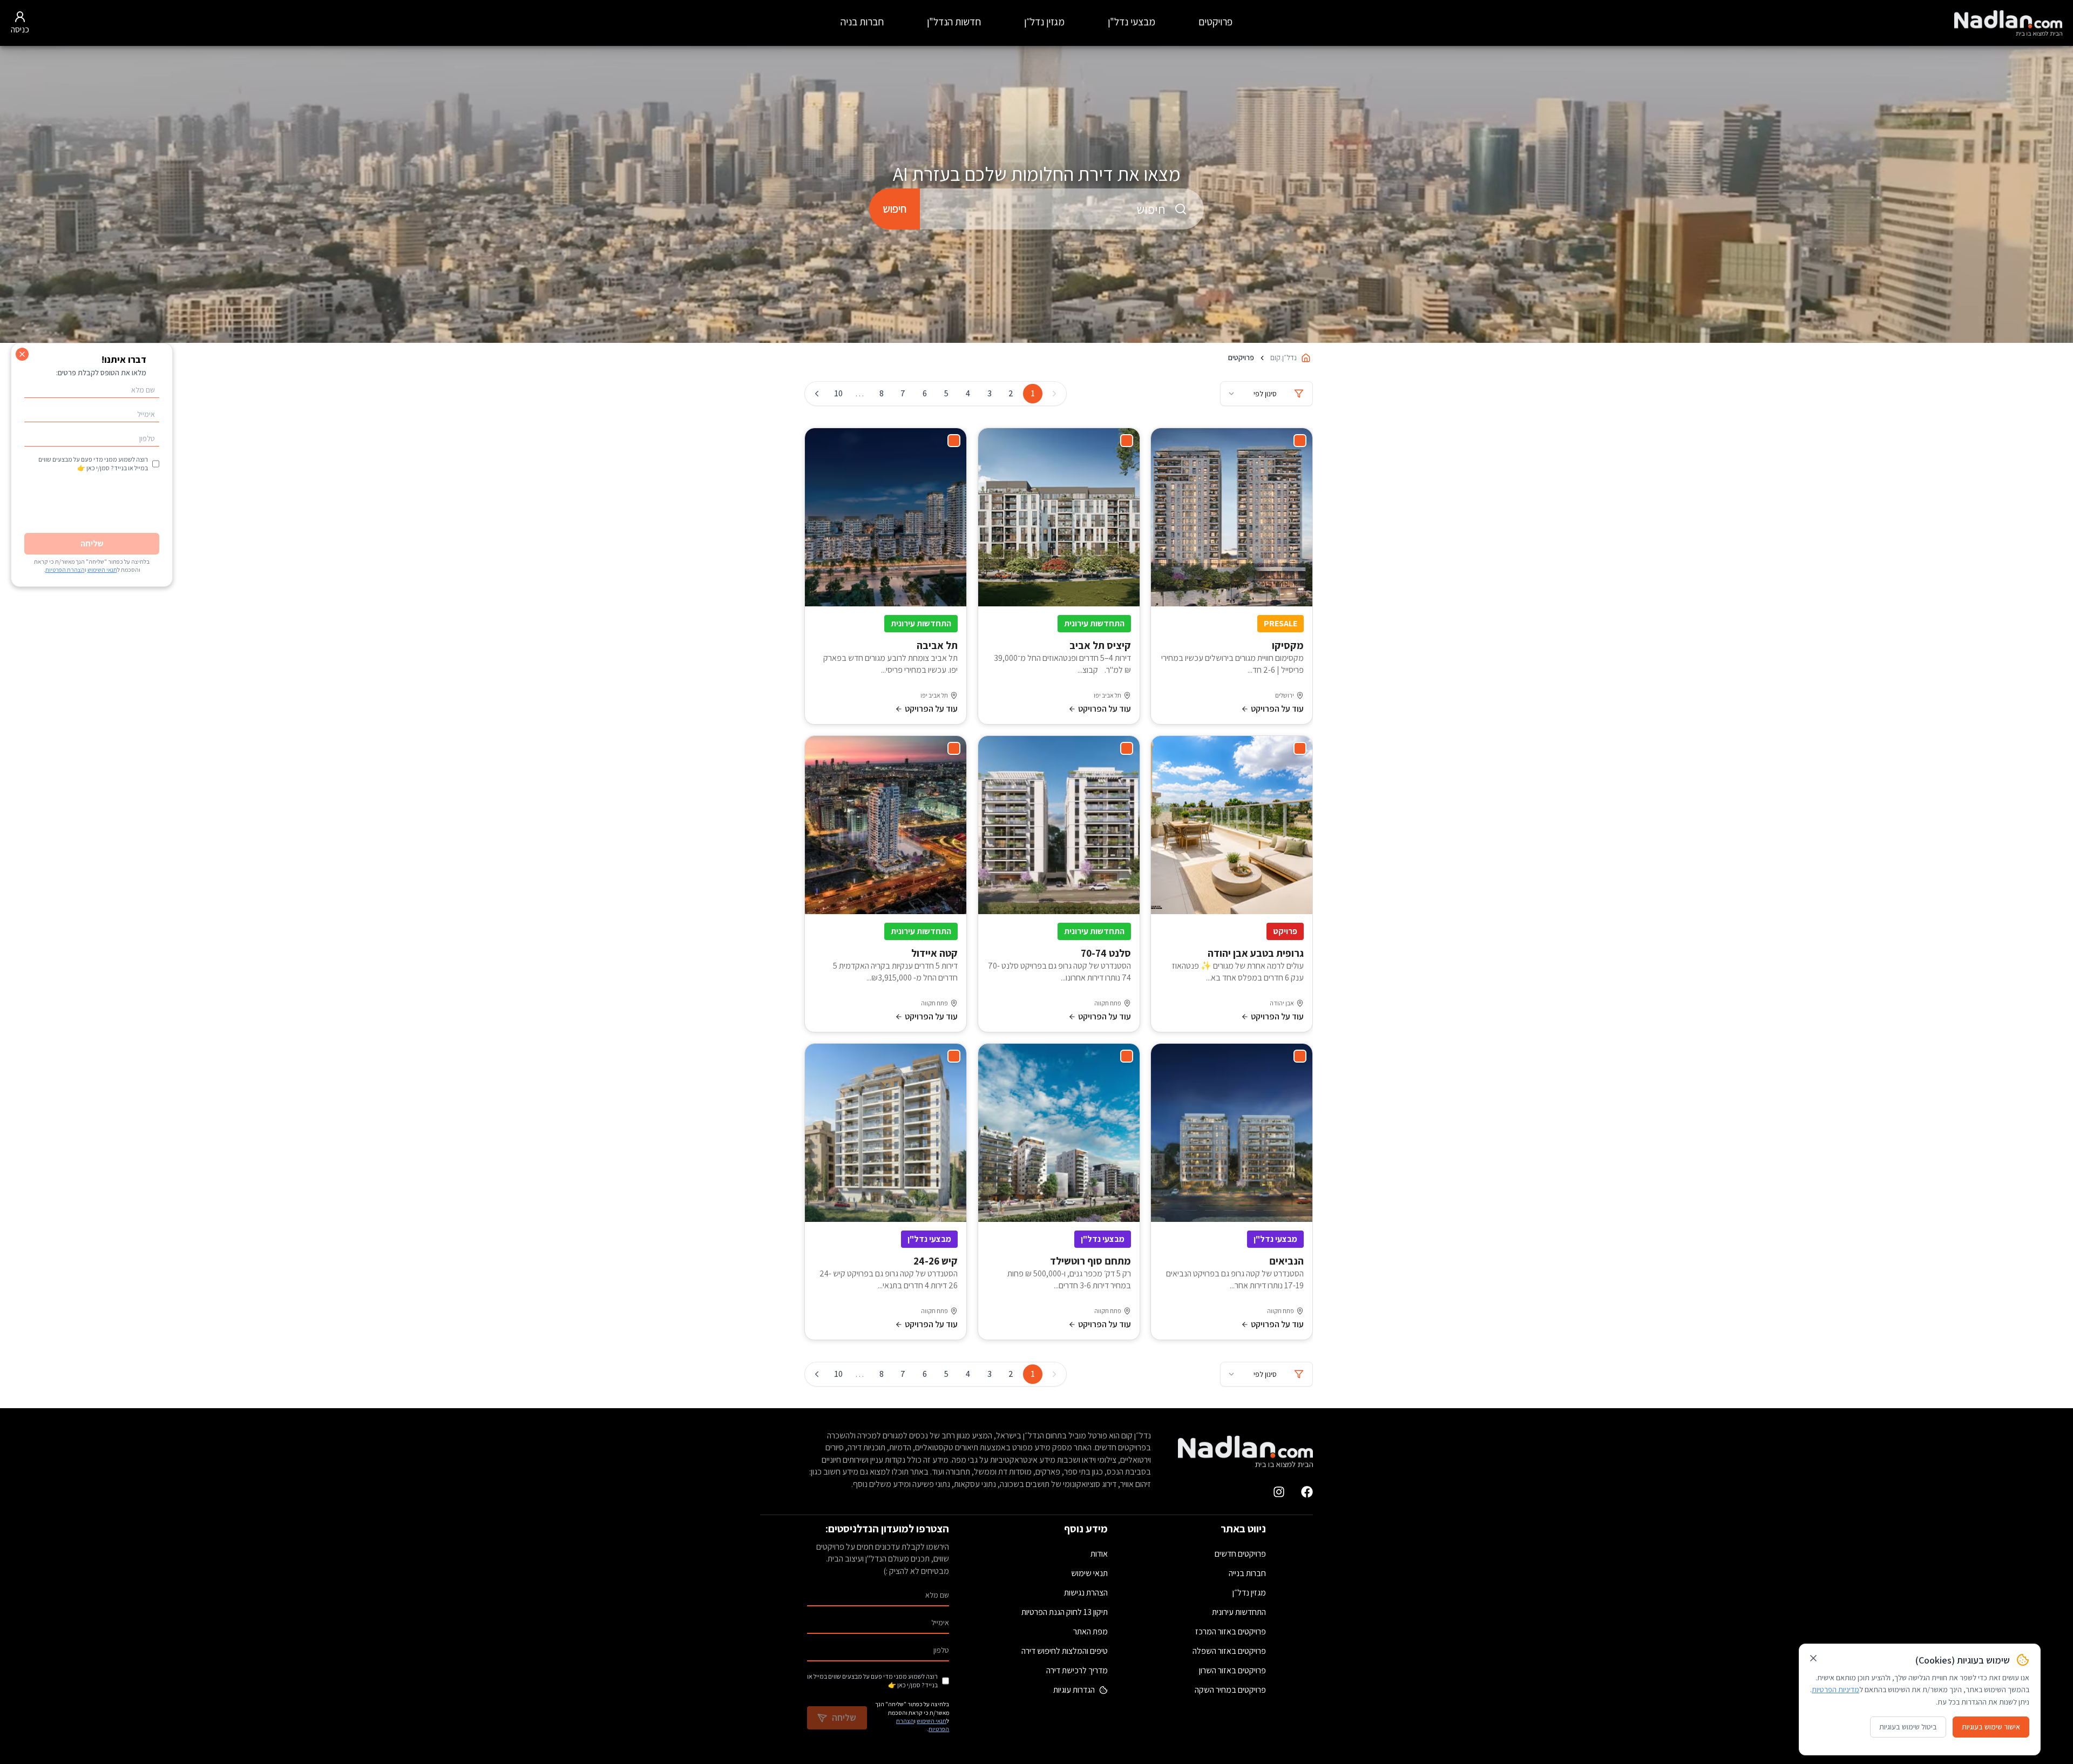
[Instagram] (1279, 1492)
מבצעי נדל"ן (1132, 22)
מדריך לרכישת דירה (1077, 1670)
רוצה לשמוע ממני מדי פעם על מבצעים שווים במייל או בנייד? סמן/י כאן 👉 (872, 1681)
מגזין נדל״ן (1044, 22)
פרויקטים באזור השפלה (1229, 1651)
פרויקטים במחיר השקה (1230, 1690)
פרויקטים (1215, 22)
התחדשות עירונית (1239, 1612)
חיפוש (895, 209)
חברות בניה (862, 22)
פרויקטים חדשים (1240, 1554)
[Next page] (817, 394)
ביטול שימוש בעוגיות (1908, 1727)
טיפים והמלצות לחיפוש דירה (1065, 1651)
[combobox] (1062, 209)
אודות (1099, 1554)
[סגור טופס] (22, 354)
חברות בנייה (1247, 1573)
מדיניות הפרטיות (1835, 1689)
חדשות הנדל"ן (954, 22)
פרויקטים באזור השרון (1232, 1670)
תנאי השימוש (932, 1721)
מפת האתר (1090, 1631)
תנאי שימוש (1089, 1573)
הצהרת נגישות (1086, 1593)
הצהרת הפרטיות (65, 570)
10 (838, 393)
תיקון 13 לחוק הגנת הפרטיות (1065, 1612)
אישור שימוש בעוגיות (1991, 1727)
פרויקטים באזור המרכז (1231, 1631)
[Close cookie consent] (1813, 1658)
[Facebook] (1307, 1492)
